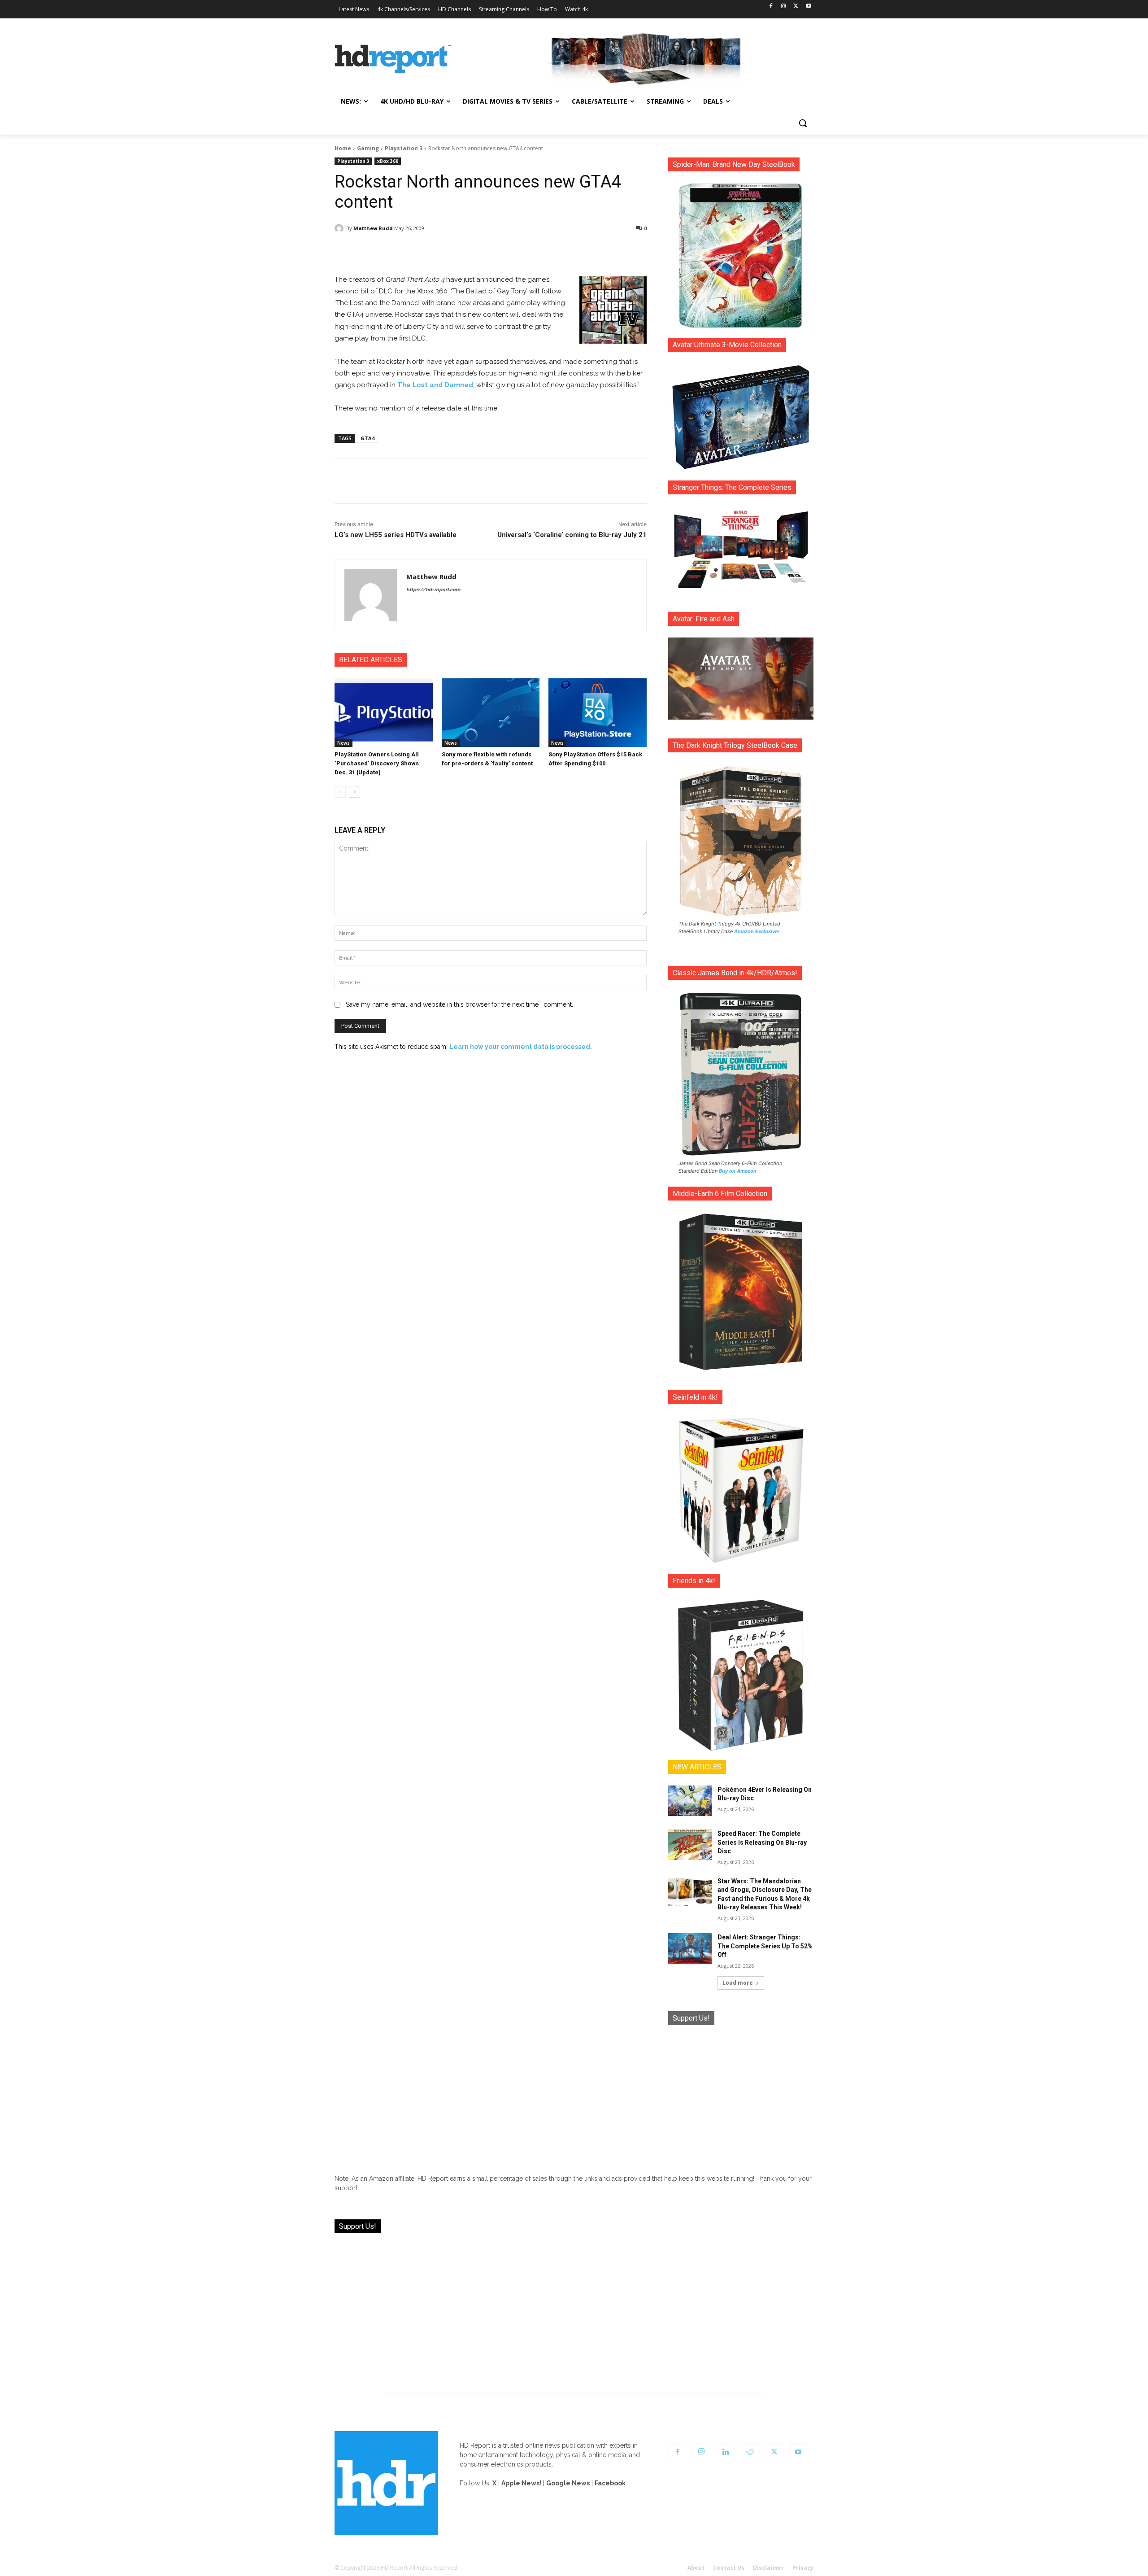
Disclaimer (768, 2568)
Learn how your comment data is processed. (521, 1047)
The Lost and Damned (435, 385)
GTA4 (367, 438)
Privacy (803, 2568)
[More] (570, 251)
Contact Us (729, 2568)
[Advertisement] (741, 2093)
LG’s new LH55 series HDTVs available (396, 535)
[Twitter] (796, 7)
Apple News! (521, 2483)
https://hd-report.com (433, 590)
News (344, 743)
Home (343, 148)
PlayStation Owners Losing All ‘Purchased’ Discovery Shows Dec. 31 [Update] (377, 763)
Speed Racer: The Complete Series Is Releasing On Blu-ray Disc (762, 1842)
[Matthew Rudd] (340, 228)
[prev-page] (340, 792)
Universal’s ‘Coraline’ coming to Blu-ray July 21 (572, 535)
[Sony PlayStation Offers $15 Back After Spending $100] (598, 713)
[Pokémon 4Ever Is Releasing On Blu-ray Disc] (690, 1801)
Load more (738, 1983)
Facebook (610, 2483)
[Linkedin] (726, 2452)
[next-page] (354, 792)
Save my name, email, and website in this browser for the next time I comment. (459, 1004)
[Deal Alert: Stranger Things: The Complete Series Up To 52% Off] (690, 1948)
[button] (803, 123)
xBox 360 (388, 161)
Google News (568, 2483)
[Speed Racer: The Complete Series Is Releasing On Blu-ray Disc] (690, 1845)
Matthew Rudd (373, 228)
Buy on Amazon (738, 1171)
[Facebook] (771, 7)
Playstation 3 (404, 148)
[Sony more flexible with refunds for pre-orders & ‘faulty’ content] (491, 713)
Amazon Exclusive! (757, 931)
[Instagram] (784, 7)
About (696, 2568)
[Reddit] (750, 2452)
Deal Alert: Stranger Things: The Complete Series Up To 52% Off (765, 1946)
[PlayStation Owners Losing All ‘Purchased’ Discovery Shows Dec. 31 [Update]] (384, 713)
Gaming (368, 148)
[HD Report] (393, 59)
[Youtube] (808, 7)
